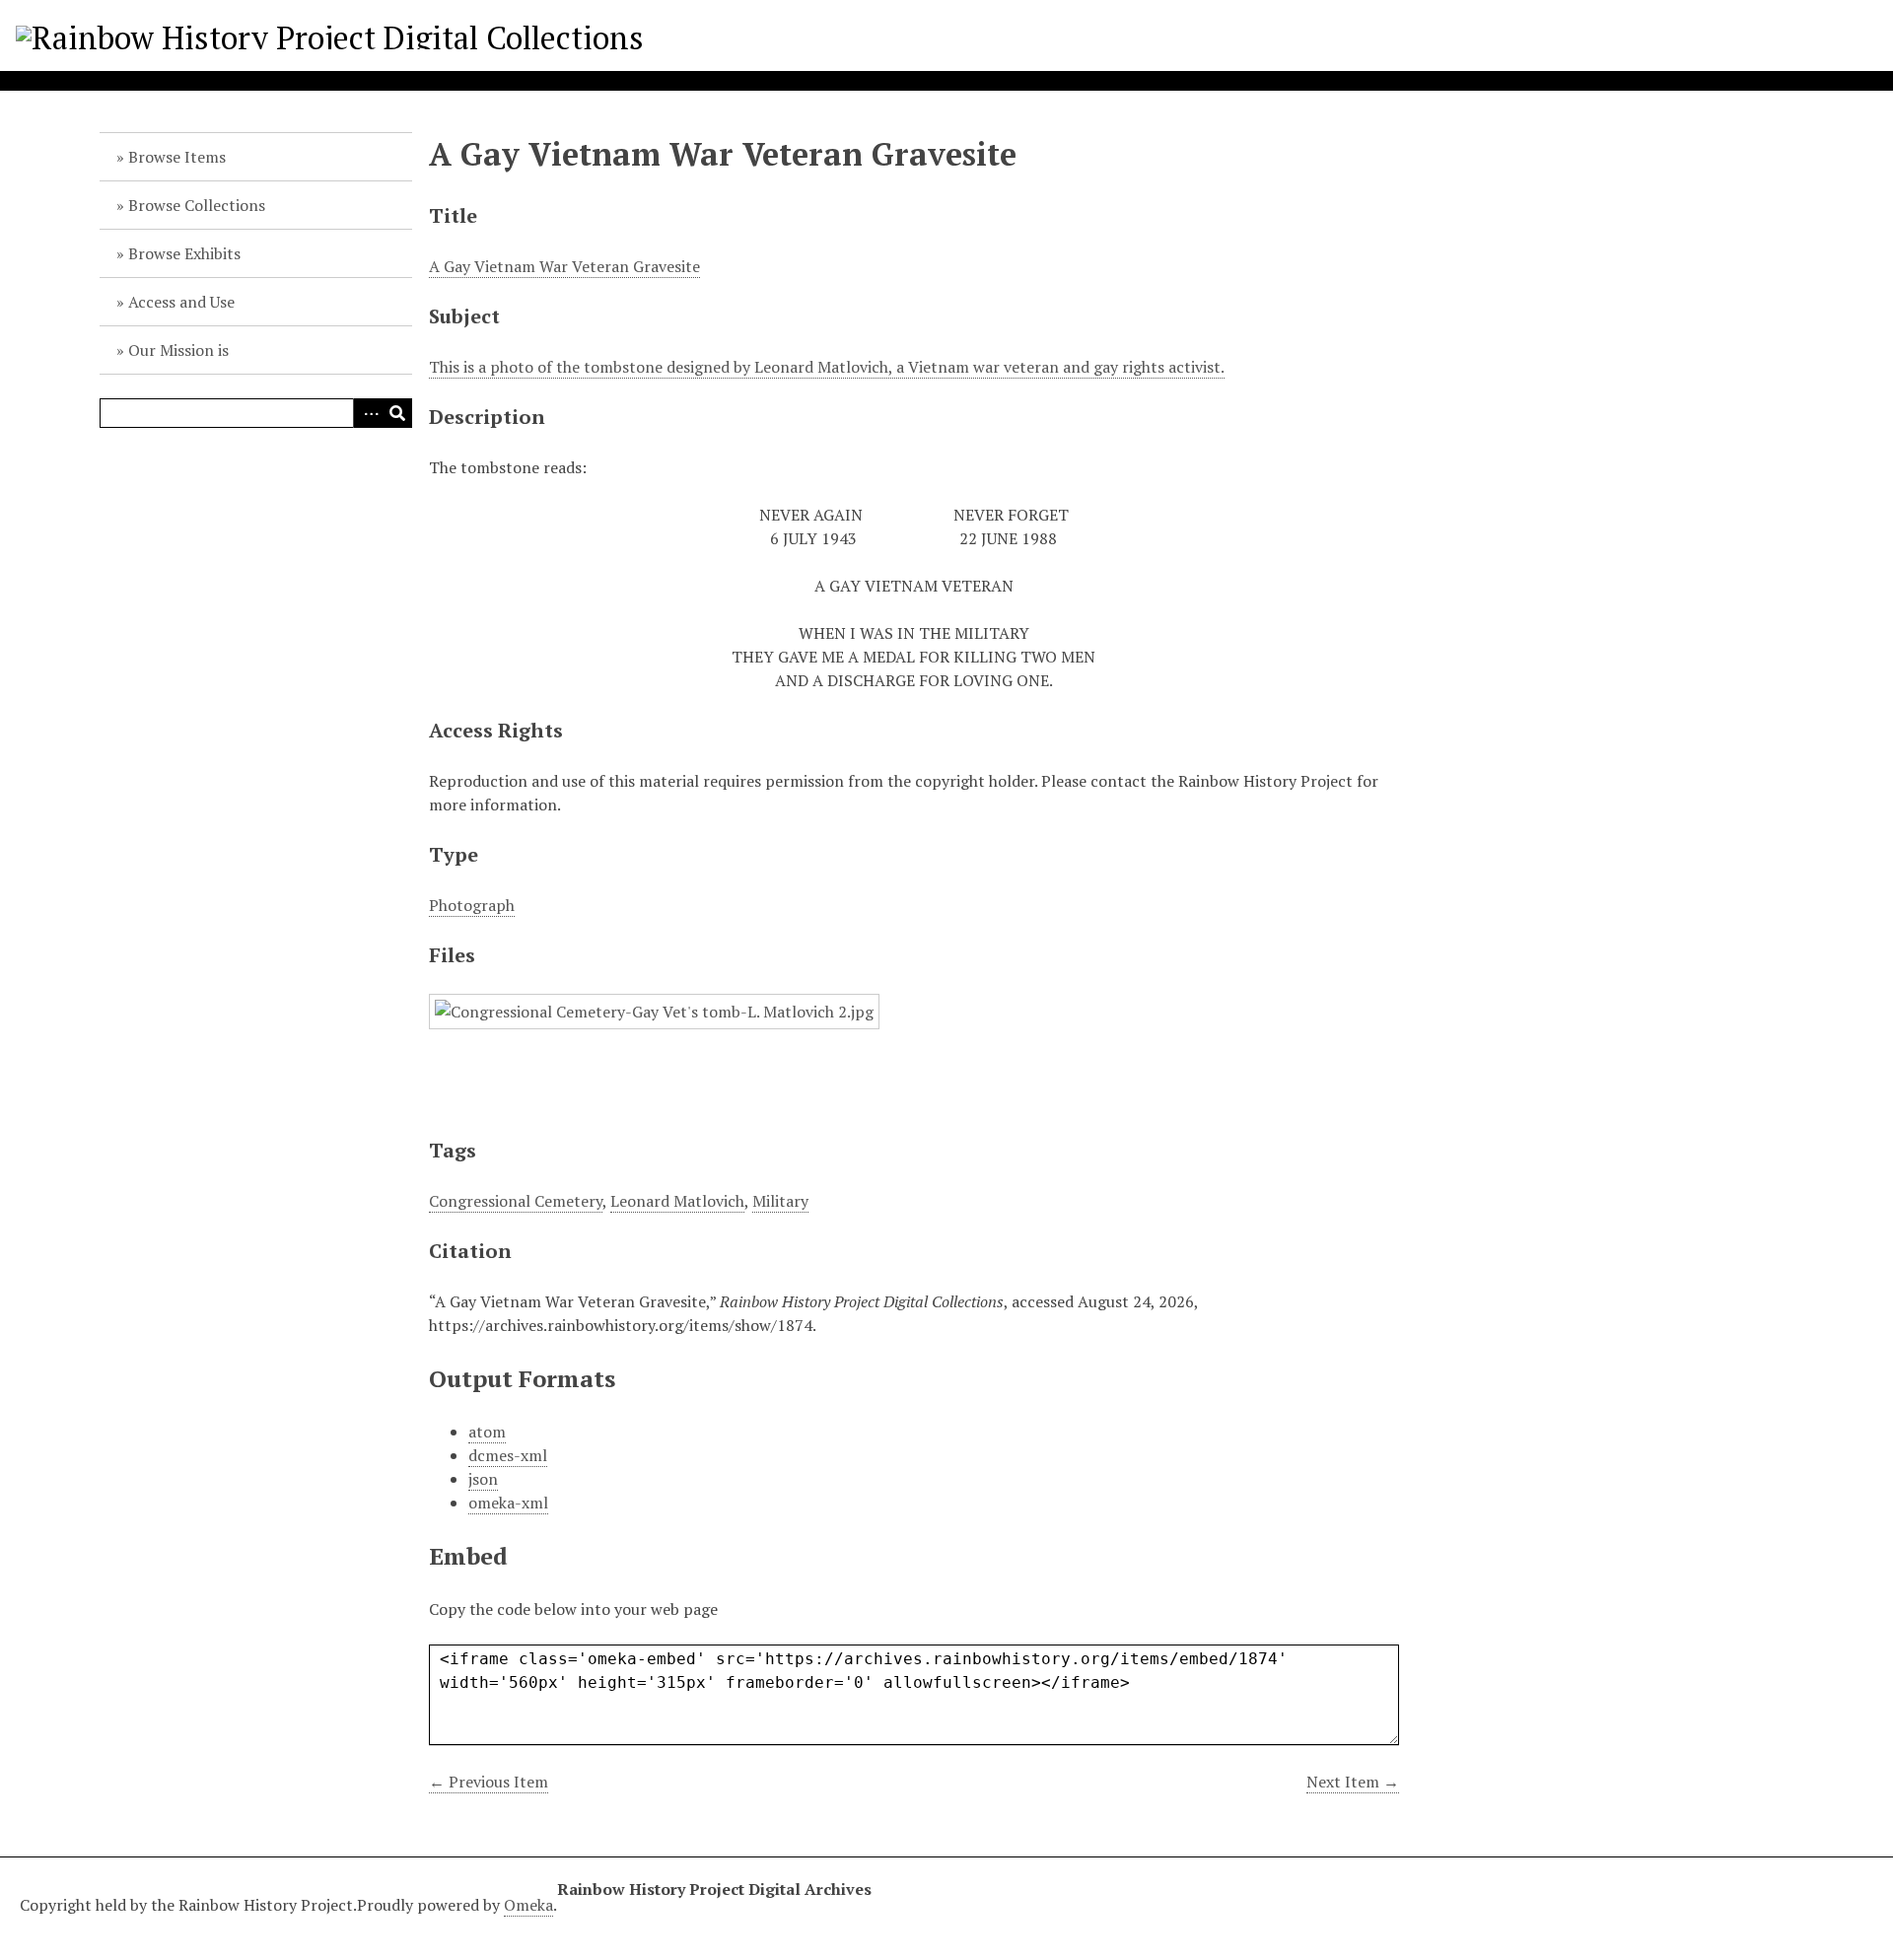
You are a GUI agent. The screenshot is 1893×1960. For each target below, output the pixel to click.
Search (397, 413)
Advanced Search (368, 413)
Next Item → (1353, 1782)
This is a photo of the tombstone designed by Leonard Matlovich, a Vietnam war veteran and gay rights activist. (827, 367)
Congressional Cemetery (516, 1201)
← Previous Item (489, 1782)
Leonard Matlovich (677, 1201)
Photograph (472, 905)
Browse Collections (197, 205)
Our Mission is (178, 350)
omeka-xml (508, 1503)
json (483, 1479)
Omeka (528, 1905)
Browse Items (177, 157)
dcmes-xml (508, 1455)
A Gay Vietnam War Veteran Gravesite (564, 266)
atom (487, 1432)
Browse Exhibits (184, 253)
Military (780, 1201)
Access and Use (181, 302)
